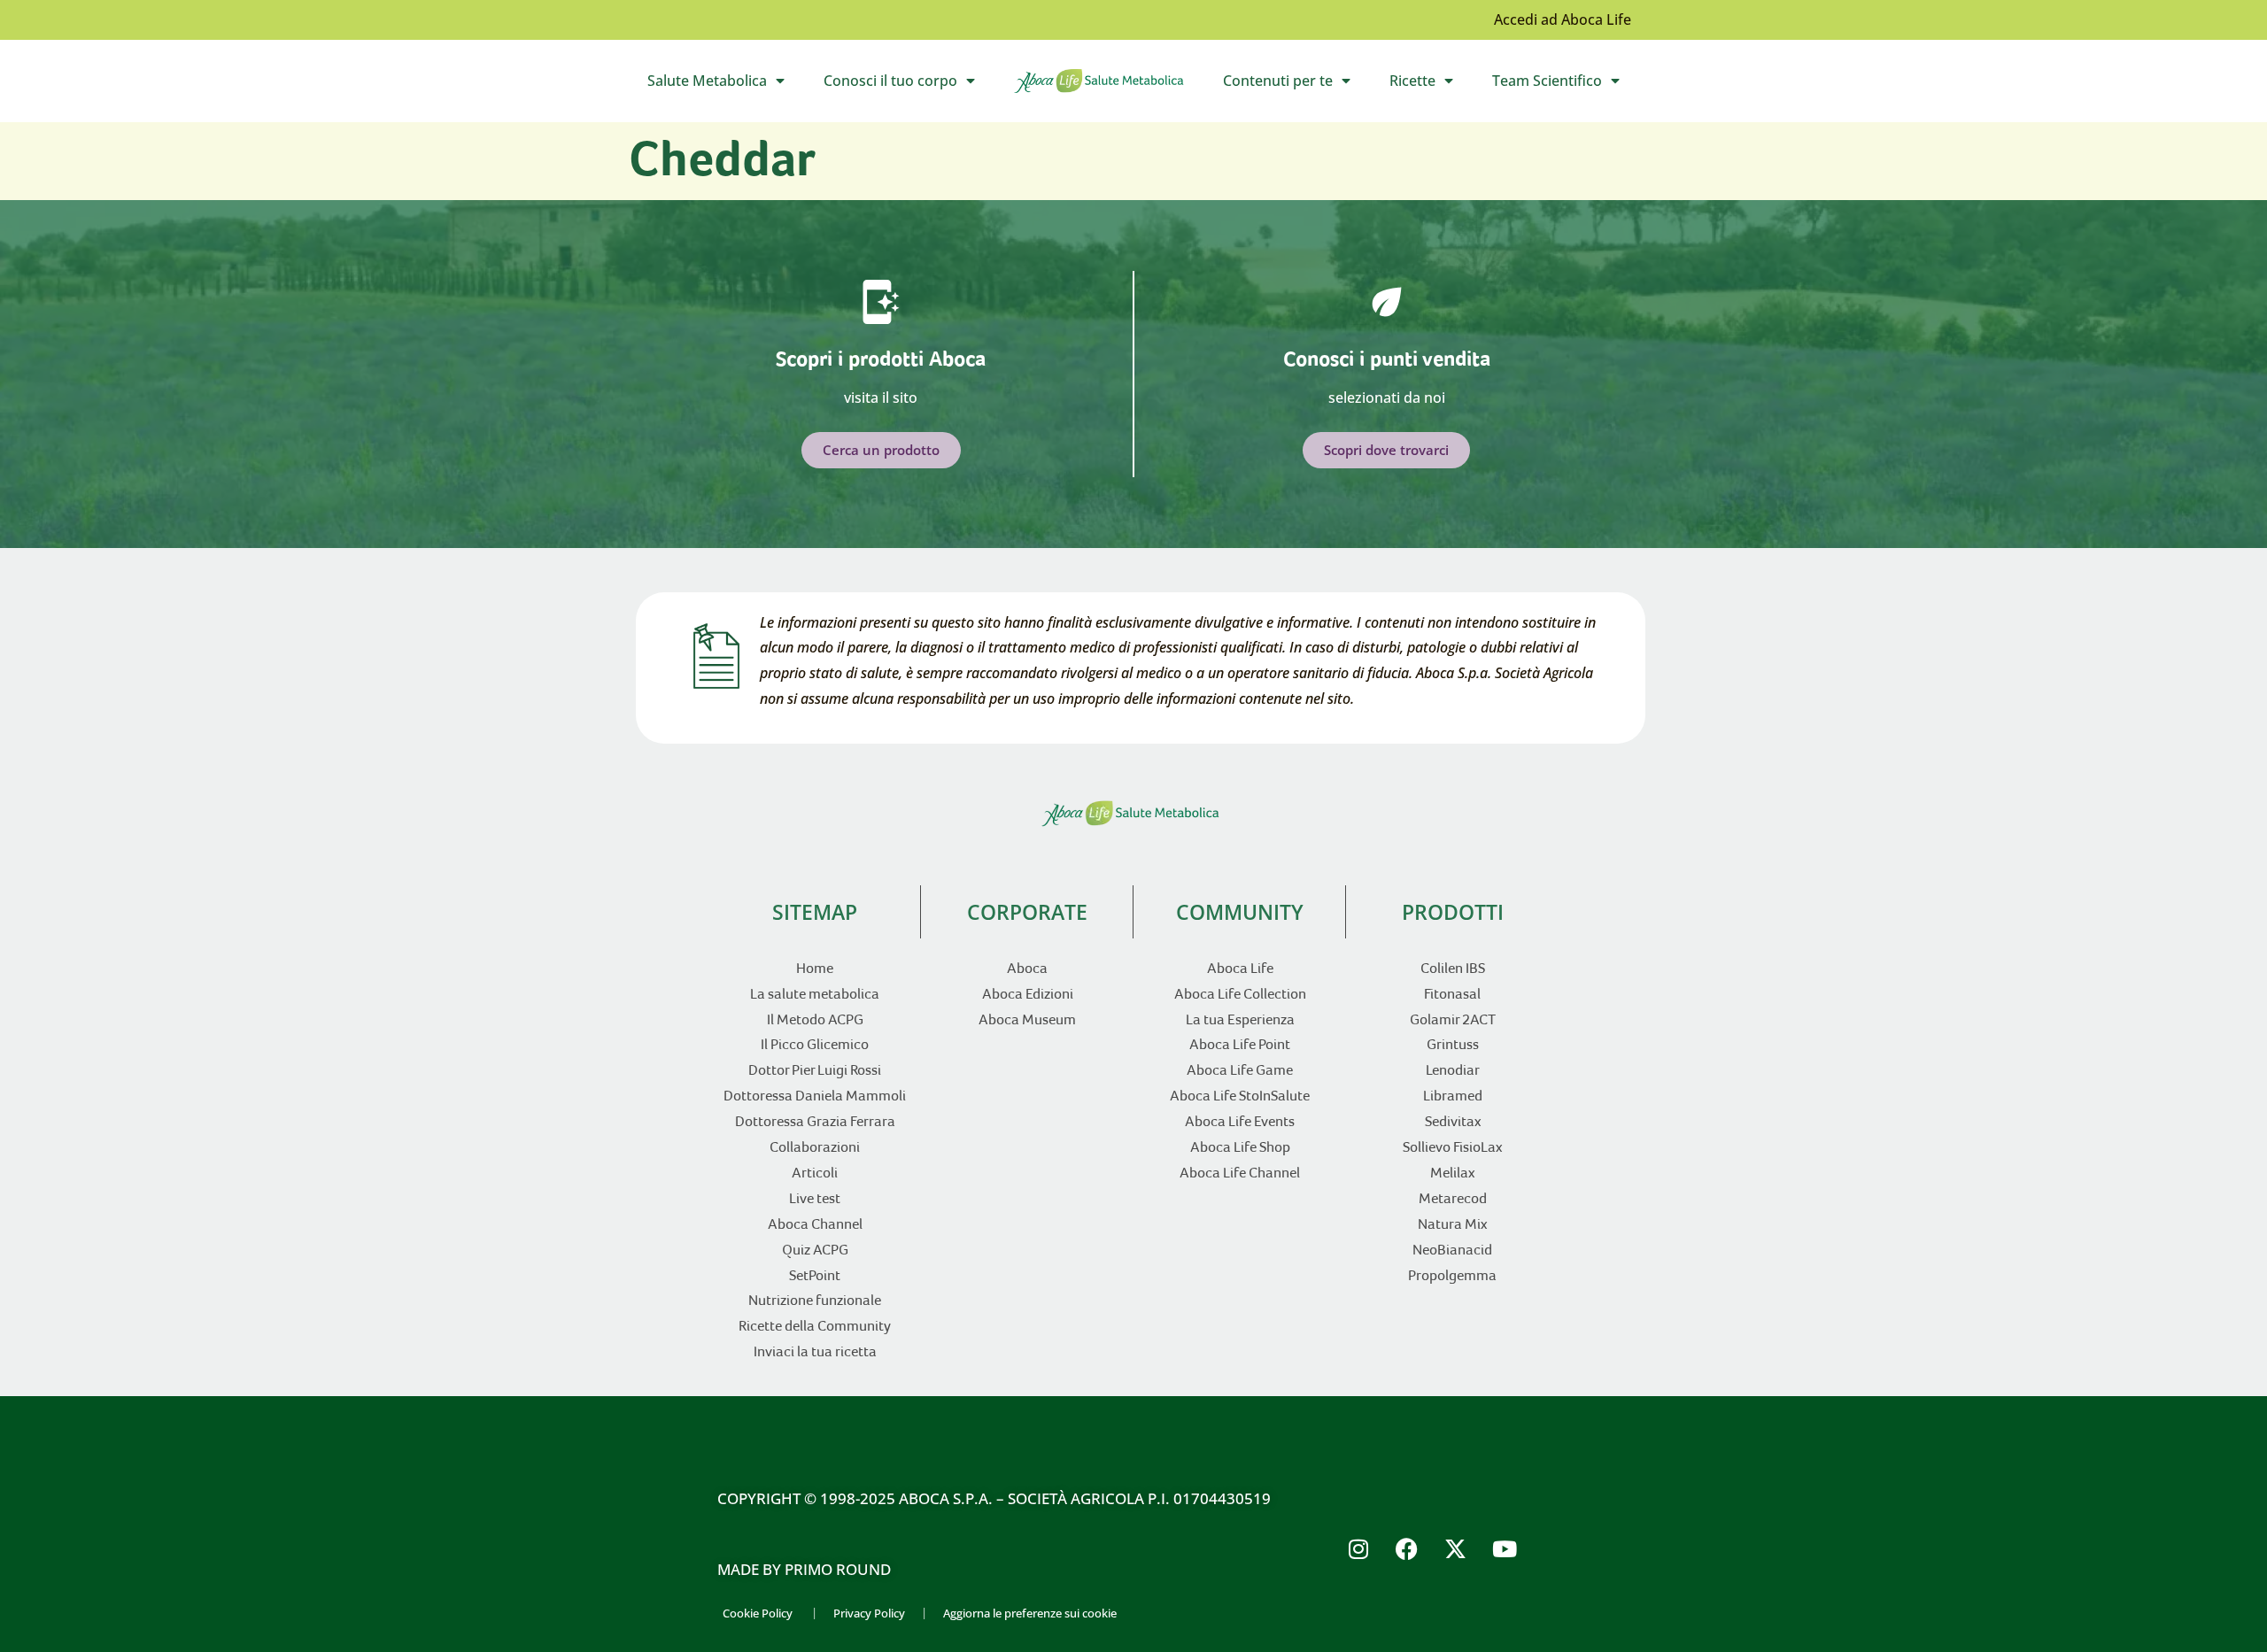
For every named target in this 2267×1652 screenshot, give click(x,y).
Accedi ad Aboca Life (1563, 19)
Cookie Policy (758, 1613)
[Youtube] (1505, 1548)
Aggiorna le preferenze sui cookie (1030, 1613)
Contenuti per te (1296, 85)
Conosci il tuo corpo (909, 85)
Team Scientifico (1565, 85)
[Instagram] (1358, 1548)
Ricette (1431, 85)
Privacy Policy (869, 1613)
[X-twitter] (1456, 1548)
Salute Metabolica (725, 85)
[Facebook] (1407, 1548)
